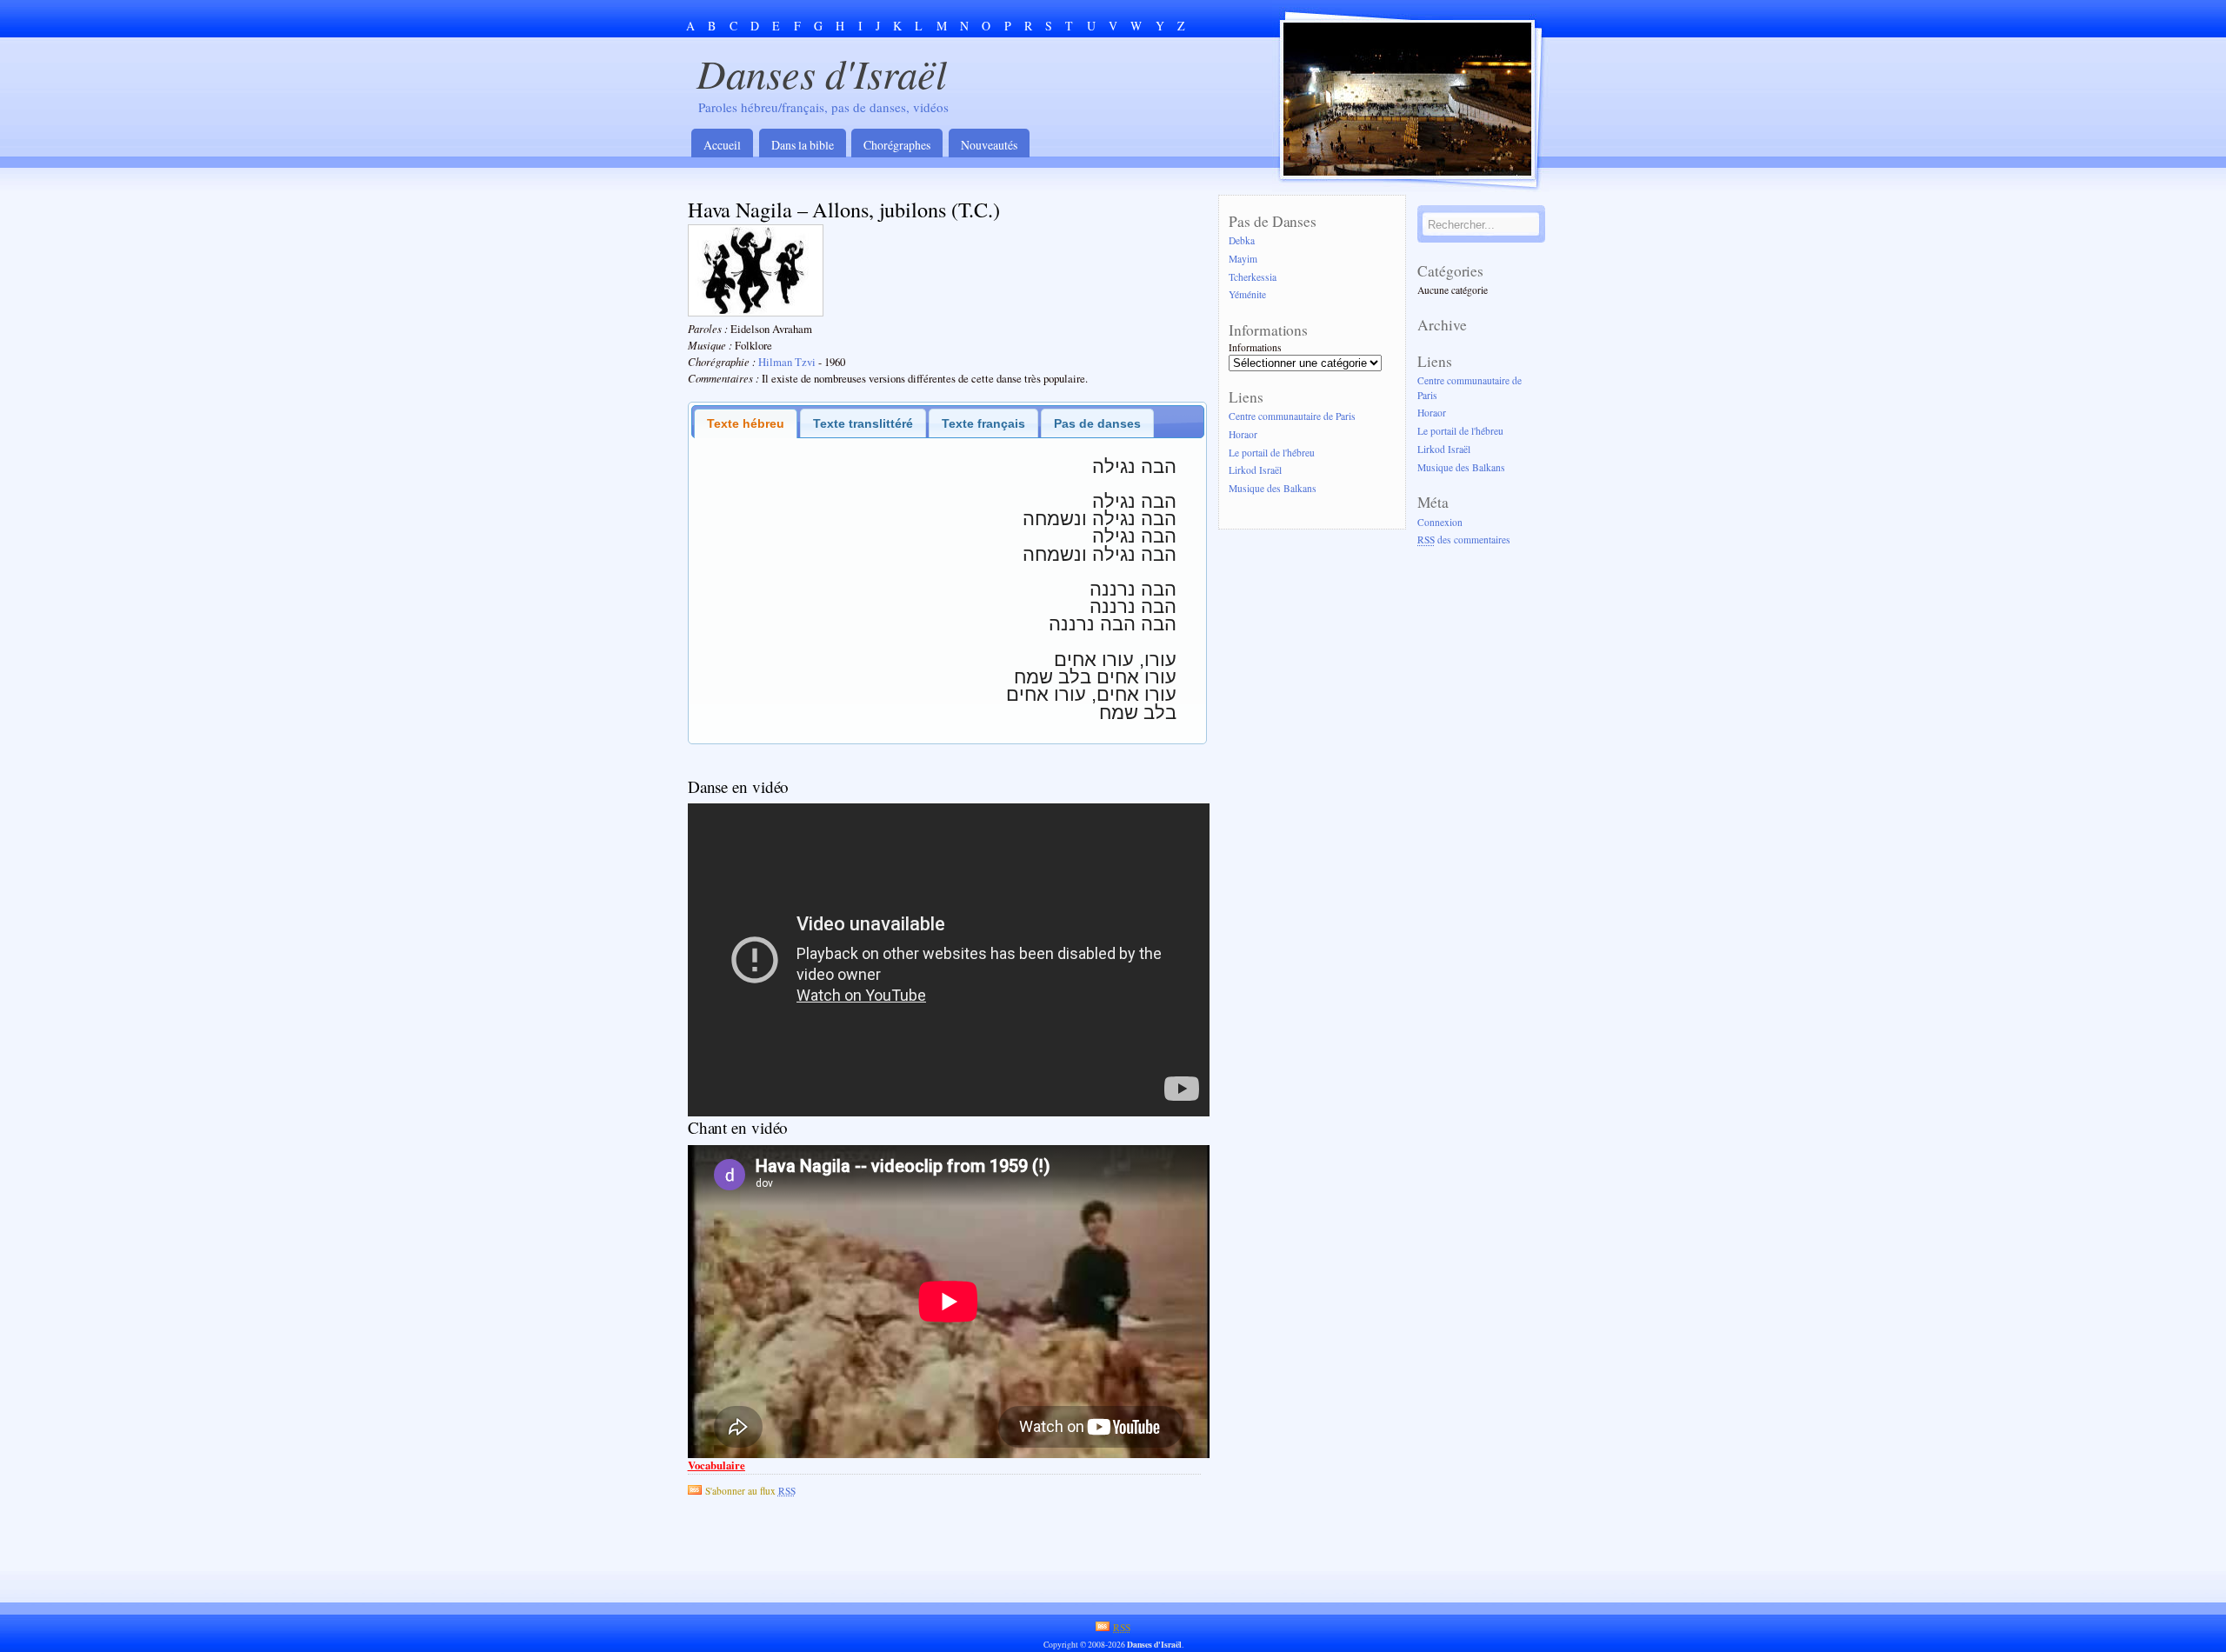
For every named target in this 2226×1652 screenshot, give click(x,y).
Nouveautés (989, 145)
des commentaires (1464, 540)
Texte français (983, 423)
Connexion (1440, 522)
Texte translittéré (863, 423)
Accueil (722, 145)
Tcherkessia (1253, 277)
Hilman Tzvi (787, 362)
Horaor (1243, 434)
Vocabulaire (716, 1465)
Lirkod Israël (1255, 471)
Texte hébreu (746, 423)
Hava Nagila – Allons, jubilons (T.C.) (844, 209)
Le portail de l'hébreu (1272, 453)
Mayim (1243, 259)
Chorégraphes (897, 145)
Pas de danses (1097, 423)
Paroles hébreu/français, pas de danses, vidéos (823, 107)
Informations (1255, 347)
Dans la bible (803, 145)
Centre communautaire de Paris (1292, 416)
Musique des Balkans (1273, 489)
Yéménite (1247, 295)
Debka (1242, 240)
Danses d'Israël (822, 73)
